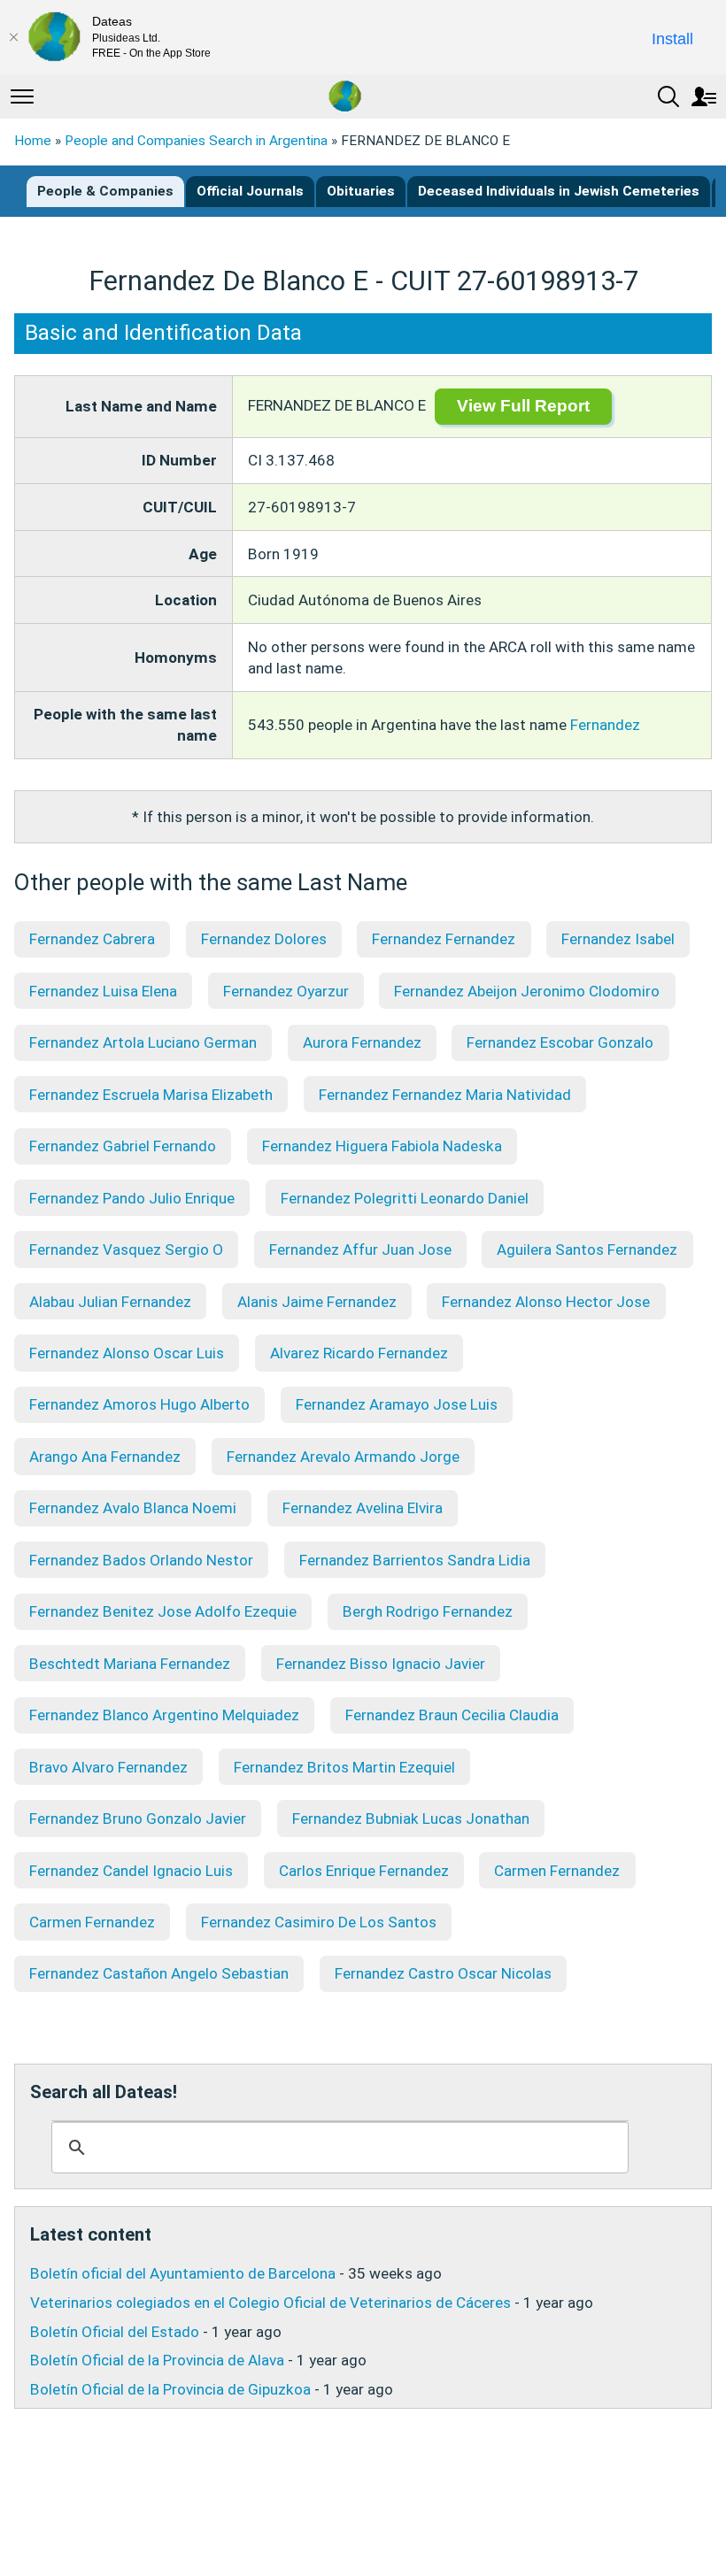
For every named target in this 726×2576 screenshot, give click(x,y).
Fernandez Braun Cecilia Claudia (452, 1715)
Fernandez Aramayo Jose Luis (397, 1404)
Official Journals (250, 191)
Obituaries (361, 191)
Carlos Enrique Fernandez (364, 1871)
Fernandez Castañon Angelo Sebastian (159, 1973)
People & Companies (105, 191)
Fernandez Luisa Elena (103, 991)
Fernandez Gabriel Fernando (123, 1146)
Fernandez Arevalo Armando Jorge (343, 1457)
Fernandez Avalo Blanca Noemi (133, 1508)
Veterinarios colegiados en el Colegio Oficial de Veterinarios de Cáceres (270, 2303)
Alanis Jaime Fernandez (317, 1302)
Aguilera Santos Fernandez (587, 1250)
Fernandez (605, 725)
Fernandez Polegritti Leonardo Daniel (405, 1198)
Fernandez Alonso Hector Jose (546, 1302)
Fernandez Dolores (264, 939)
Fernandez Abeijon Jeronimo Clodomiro (527, 991)
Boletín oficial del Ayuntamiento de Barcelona (183, 2273)
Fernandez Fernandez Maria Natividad (445, 1095)
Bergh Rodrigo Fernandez (428, 1611)
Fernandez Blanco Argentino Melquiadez (164, 1715)
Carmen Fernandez (557, 1871)
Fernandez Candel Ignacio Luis (131, 1871)
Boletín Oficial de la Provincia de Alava (157, 2360)
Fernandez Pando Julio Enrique (132, 1198)
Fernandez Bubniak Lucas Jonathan (411, 1819)
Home (33, 141)
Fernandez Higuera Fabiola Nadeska (382, 1146)
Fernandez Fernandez (444, 939)
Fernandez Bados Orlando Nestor (141, 1560)
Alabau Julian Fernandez (110, 1302)
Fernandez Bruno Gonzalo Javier (138, 1819)
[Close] (13, 37)
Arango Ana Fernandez (105, 1457)
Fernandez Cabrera (92, 939)
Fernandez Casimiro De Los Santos (319, 1922)
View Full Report (523, 406)
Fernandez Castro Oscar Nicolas (443, 1973)
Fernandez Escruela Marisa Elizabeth (151, 1095)
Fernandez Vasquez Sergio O (126, 1250)
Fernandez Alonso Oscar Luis (127, 1353)
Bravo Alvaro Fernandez (108, 1767)
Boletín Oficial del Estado (115, 2332)
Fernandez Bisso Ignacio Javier (381, 1664)
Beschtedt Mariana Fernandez (130, 1664)
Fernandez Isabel (618, 939)
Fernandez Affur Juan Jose (360, 1250)
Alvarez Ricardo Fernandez (359, 1353)
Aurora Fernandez (362, 1042)
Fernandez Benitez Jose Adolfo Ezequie (163, 1611)
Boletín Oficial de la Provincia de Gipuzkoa (170, 2389)
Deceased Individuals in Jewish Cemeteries (559, 191)
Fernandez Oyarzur (286, 991)
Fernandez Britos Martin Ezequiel (344, 1767)
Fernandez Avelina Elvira (363, 1508)
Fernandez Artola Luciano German (143, 1042)
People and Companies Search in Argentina (196, 141)
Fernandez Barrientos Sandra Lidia (415, 1560)
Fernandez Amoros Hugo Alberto (139, 1404)
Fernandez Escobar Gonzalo (560, 1042)
